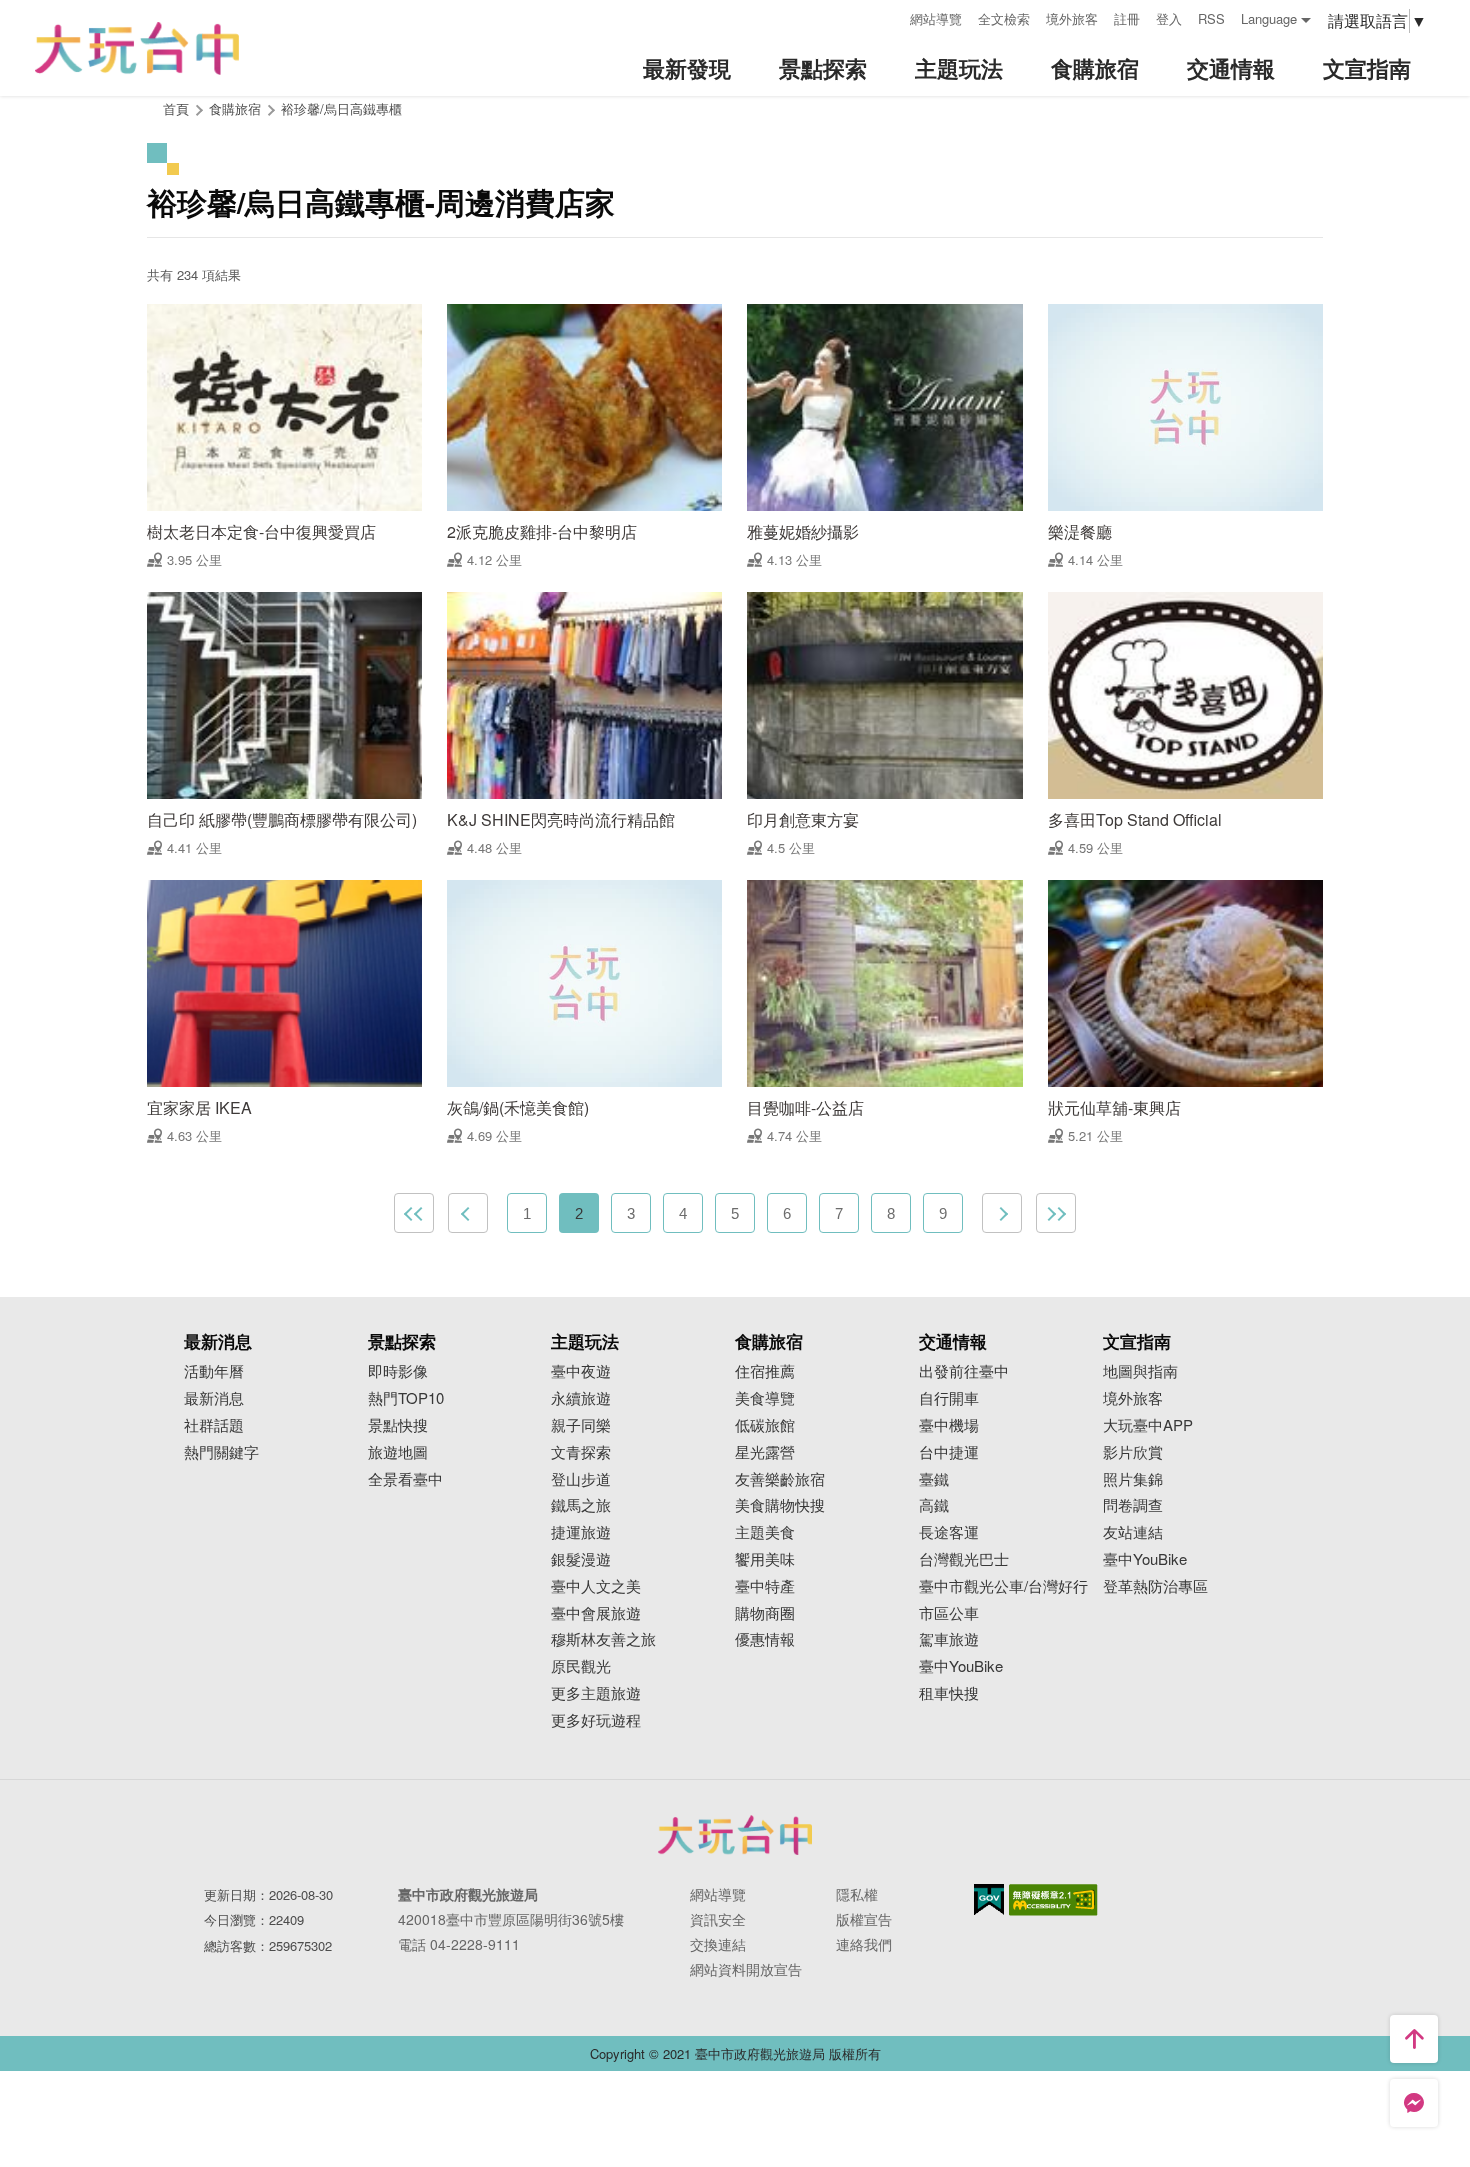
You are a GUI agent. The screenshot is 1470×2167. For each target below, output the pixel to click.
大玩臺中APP (1148, 1425)
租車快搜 (949, 1693)
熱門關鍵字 (221, 1452)
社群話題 (214, 1425)
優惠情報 (765, 1639)
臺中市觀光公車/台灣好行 (1003, 1586)
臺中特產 (765, 1586)
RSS (1211, 18)
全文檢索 (1004, 18)
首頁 (176, 108)
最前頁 (414, 1213)
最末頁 (1056, 1213)
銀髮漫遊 (581, 1559)
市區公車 (949, 1613)
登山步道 (581, 1479)
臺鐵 (934, 1479)
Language (1269, 18)
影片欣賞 (1133, 1452)
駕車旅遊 (949, 1639)
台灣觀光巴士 (964, 1559)
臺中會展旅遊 (596, 1613)
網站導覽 (936, 18)
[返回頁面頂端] (1414, 2039)
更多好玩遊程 (596, 1720)
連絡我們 (864, 1944)
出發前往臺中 (964, 1371)
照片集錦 (1133, 1479)
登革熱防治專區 (1155, 1586)
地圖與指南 (1140, 1371)
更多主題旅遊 (596, 1693)
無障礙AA (1053, 1900)
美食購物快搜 (780, 1505)
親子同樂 (581, 1425)
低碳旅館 (765, 1425)
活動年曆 (214, 1371)
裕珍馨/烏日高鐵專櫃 (341, 108)
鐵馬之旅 (581, 1505)
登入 (1169, 18)
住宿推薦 (765, 1371)
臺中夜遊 (581, 1371)
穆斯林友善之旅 (603, 1639)
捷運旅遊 (581, 1532)
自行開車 (949, 1398)
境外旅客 (1072, 18)
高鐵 (934, 1505)
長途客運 (949, 1532)
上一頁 (468, 1213)
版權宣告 (864, 1919)
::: (888, 16)
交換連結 (718, 1944)
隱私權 (857, 1894)
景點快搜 (398, 1425)
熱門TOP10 (406, 1398)
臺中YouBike (961, 1666)
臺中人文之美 (596, 1586)
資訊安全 (718, 1919)
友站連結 (1133, 1532)
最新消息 (214, 1398)
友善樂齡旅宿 (780, 1479)
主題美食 (765, 1532)
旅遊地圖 (398, 1452)
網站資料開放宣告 (746, 1969)
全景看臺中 (405, 1479)
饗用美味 (765, 1559)
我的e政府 (989, 1899)
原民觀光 (581, 1666)
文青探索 (581, 1452)
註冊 (1127, 18)
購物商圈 (765, 1613)
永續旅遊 (581, 1398)
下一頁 (1002, 1213)
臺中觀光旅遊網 (137, 48)
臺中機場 (949, 1425)
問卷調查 (1133, 1505)
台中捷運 (949, 1452)
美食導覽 (765, 1398)
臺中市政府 (735, 1835)
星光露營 (765, 1452)
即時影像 (398, 1371)
